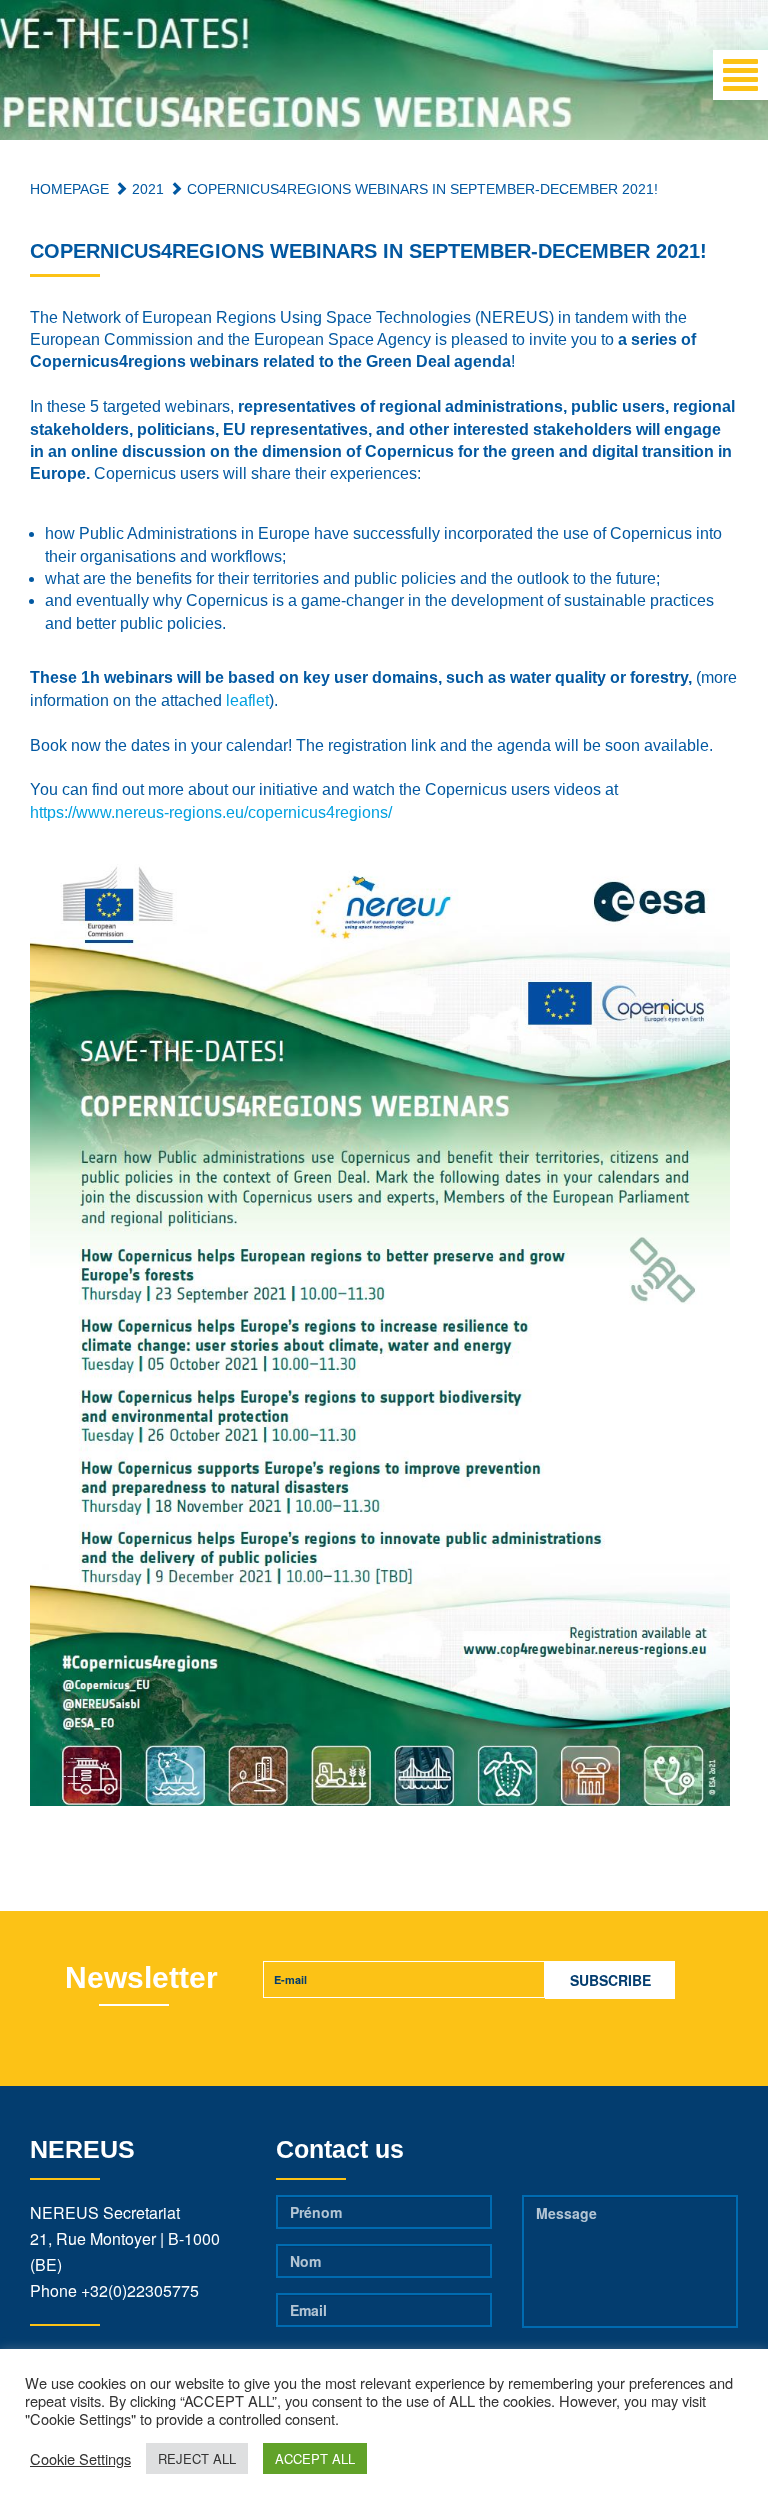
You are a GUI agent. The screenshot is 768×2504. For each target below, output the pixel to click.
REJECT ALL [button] (197, 2458)
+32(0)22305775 (140, 2290)
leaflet (247, 700)
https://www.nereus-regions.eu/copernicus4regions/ (211, 812)
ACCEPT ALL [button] (315, 2458)
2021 (146, 189)
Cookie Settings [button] (80, 2459)
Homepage (69, 189)
